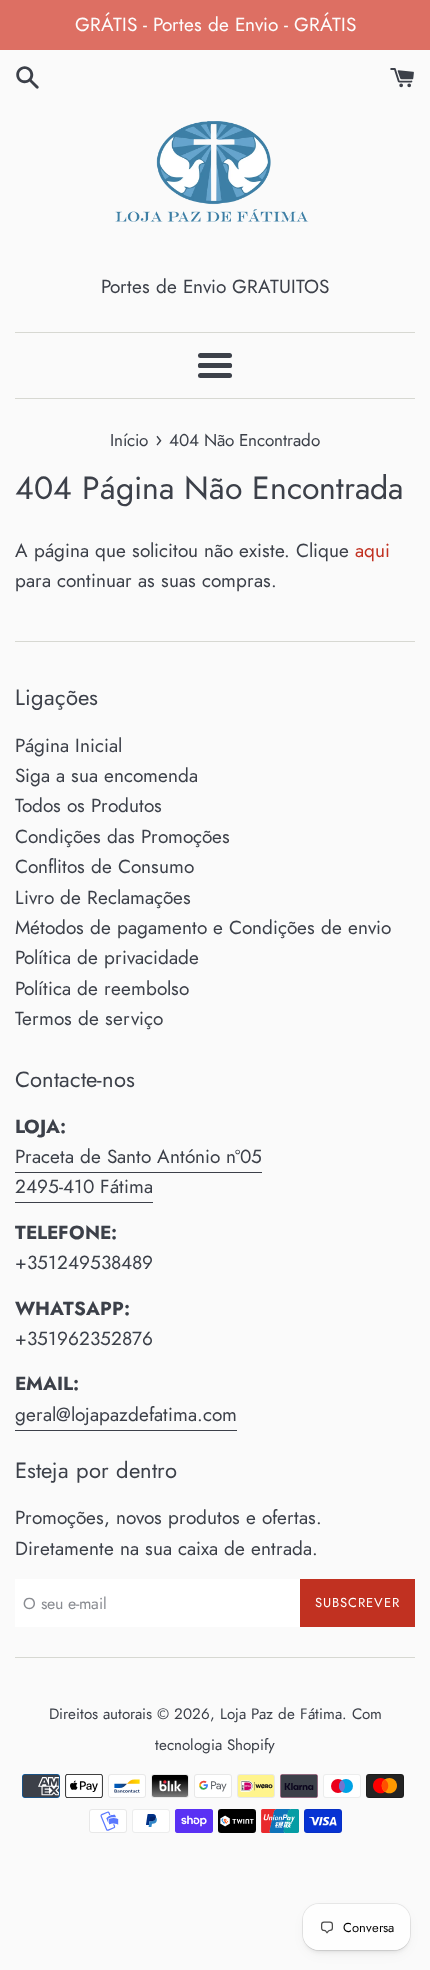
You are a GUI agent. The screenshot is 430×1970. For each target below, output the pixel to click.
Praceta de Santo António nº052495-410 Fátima (138, 1171)
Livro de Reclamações (103, 897)
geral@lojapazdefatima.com (126, 1414)
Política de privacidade (107, 957)
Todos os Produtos (88, 805)
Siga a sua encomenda (106, 775)
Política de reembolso (102, 988)
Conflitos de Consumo (104, 866)
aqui (372, 550)
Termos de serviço (89, 1018)
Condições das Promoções (122, 836)
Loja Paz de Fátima (281, 1714)
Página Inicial (68, 745)
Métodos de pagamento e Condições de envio (203, 927)
